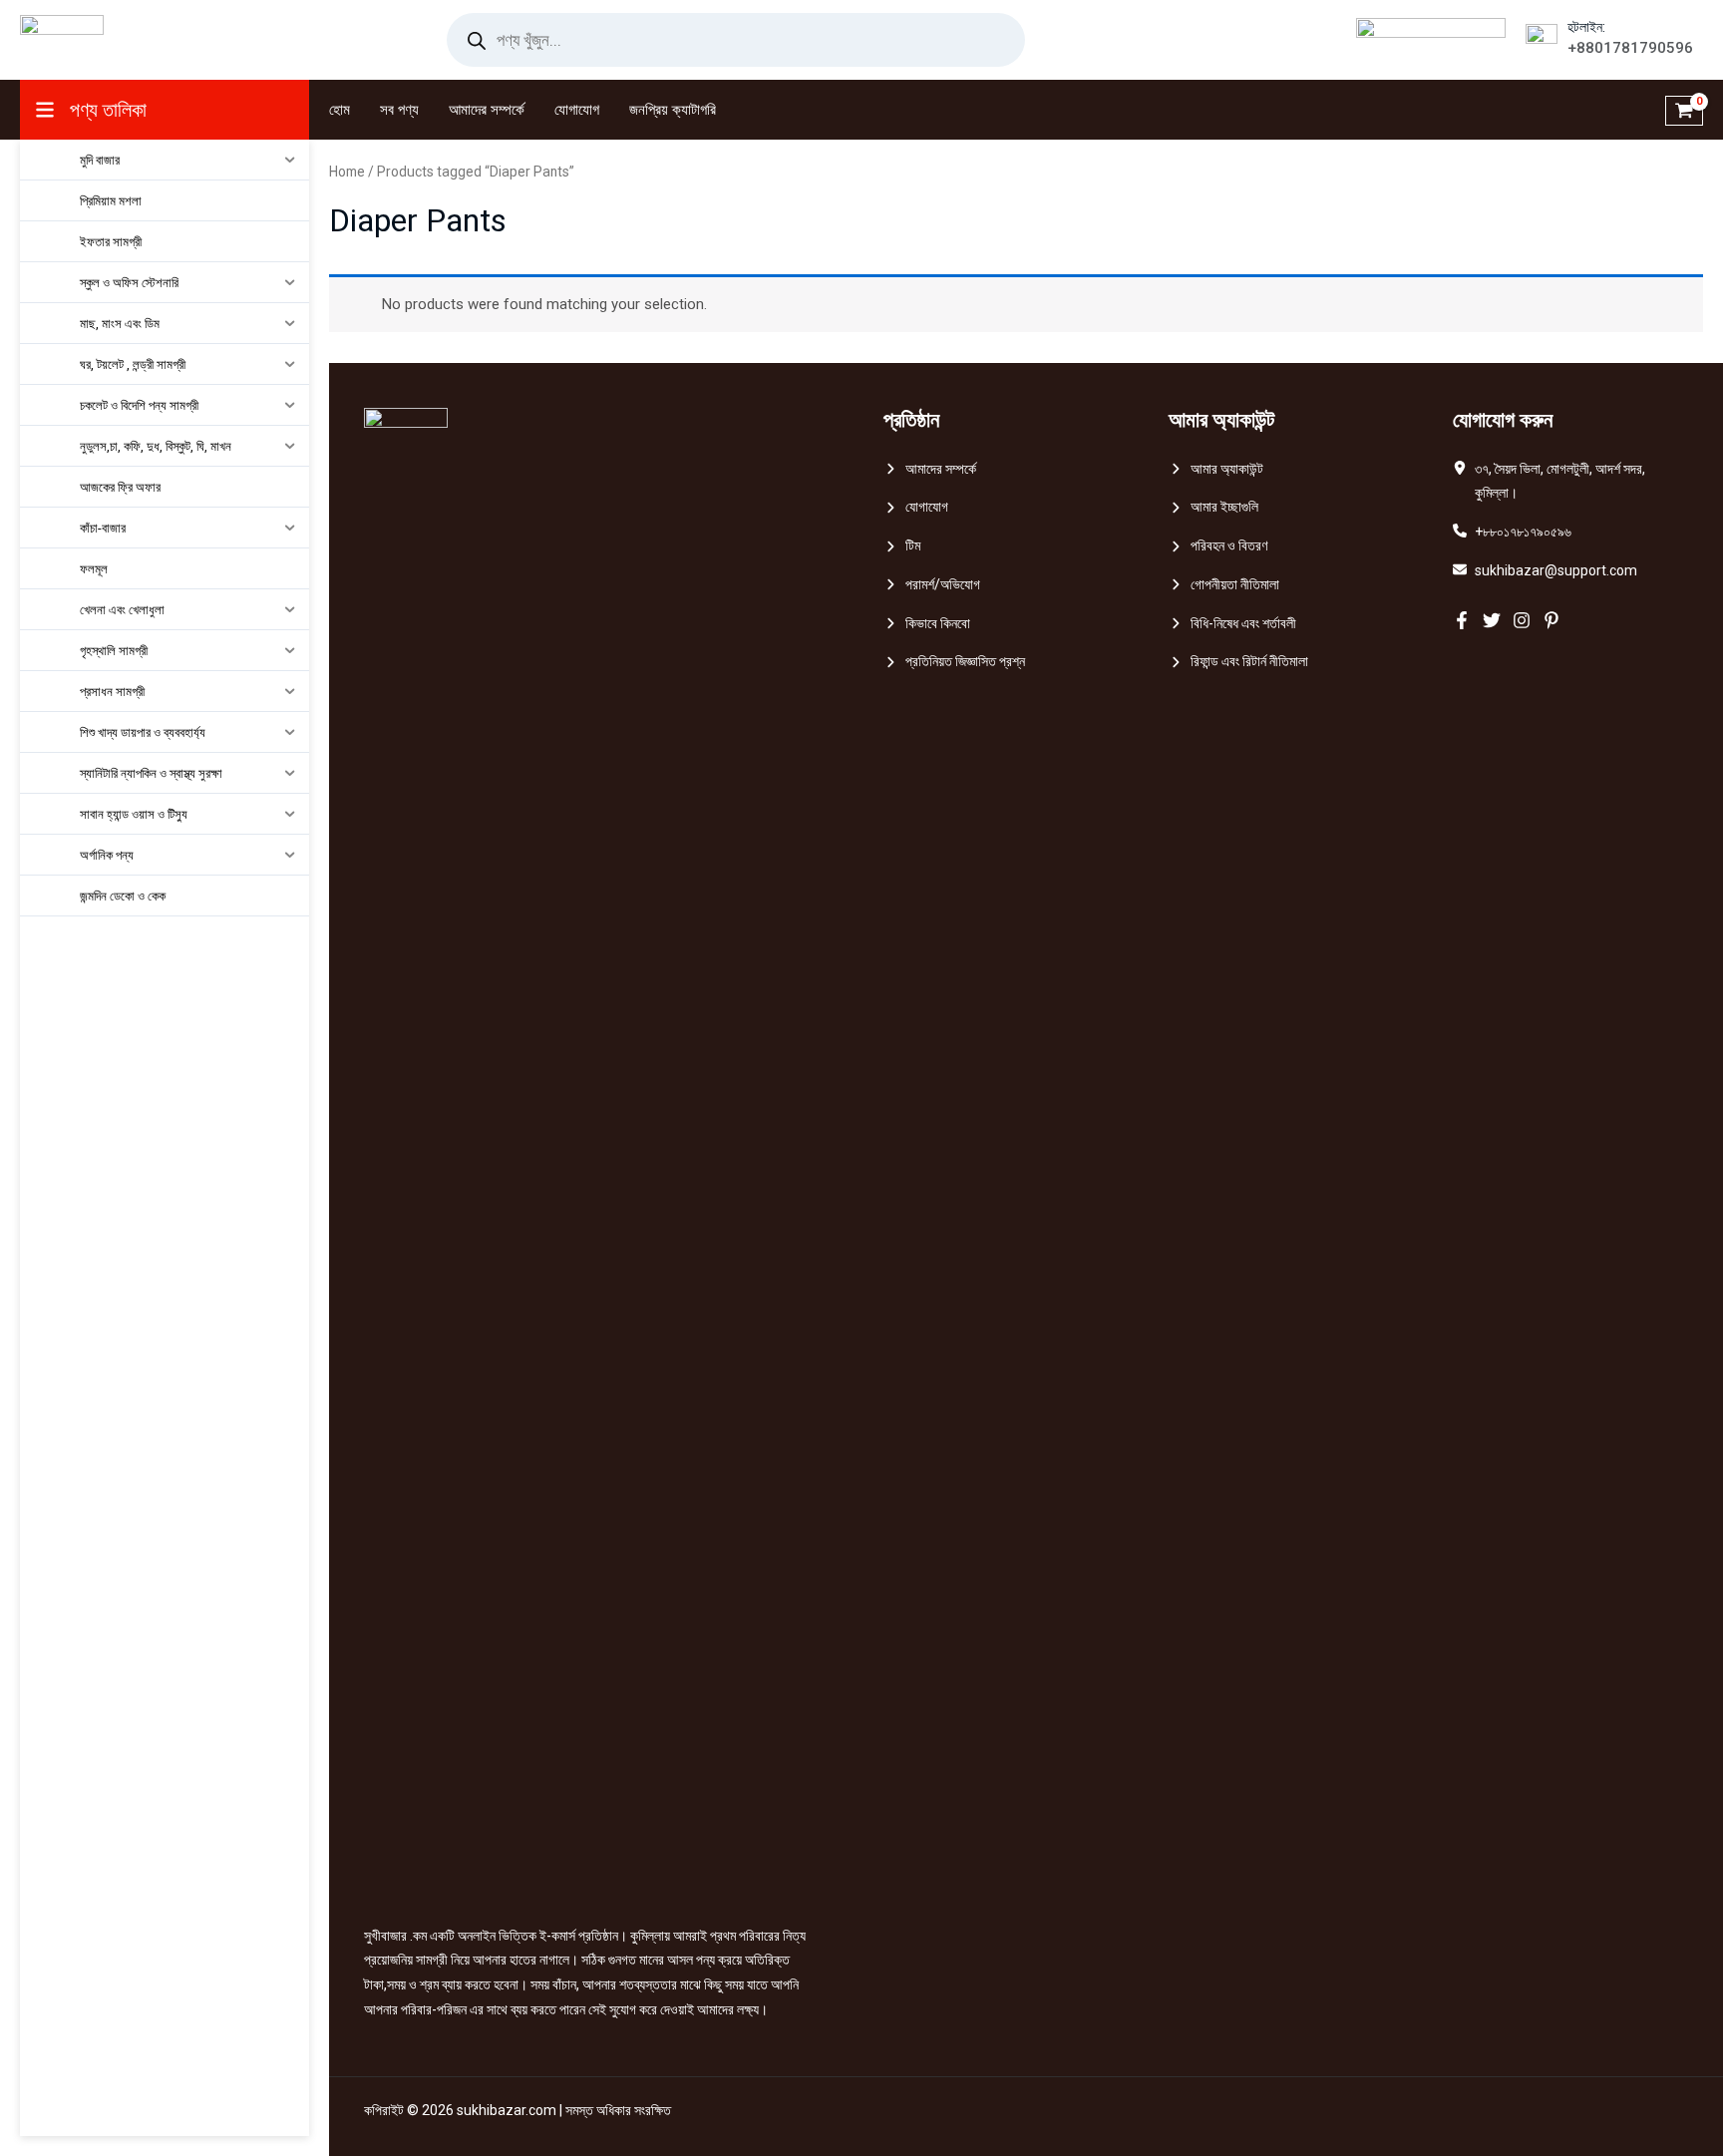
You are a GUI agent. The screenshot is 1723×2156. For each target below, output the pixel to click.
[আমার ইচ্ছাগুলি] (1213, 507)
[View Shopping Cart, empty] (1684, 110)
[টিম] (902, 546)
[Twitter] (1492, 620)
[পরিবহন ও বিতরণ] (1218, 546)
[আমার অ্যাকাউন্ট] (1216, 469)
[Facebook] (1462, 620)
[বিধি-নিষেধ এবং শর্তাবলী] (1232, 624)
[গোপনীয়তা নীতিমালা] (1224, 585)
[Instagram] (1522, 620)
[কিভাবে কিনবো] (927, 624)
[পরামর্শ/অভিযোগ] (932, 585)
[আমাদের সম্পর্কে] (930, 469)
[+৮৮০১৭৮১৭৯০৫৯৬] (1512, 532)
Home (347, 172)
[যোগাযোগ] (916, 507)
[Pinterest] (1551, 620)
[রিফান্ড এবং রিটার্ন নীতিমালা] (1238, 662)
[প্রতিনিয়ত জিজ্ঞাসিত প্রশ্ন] (954, 662)
